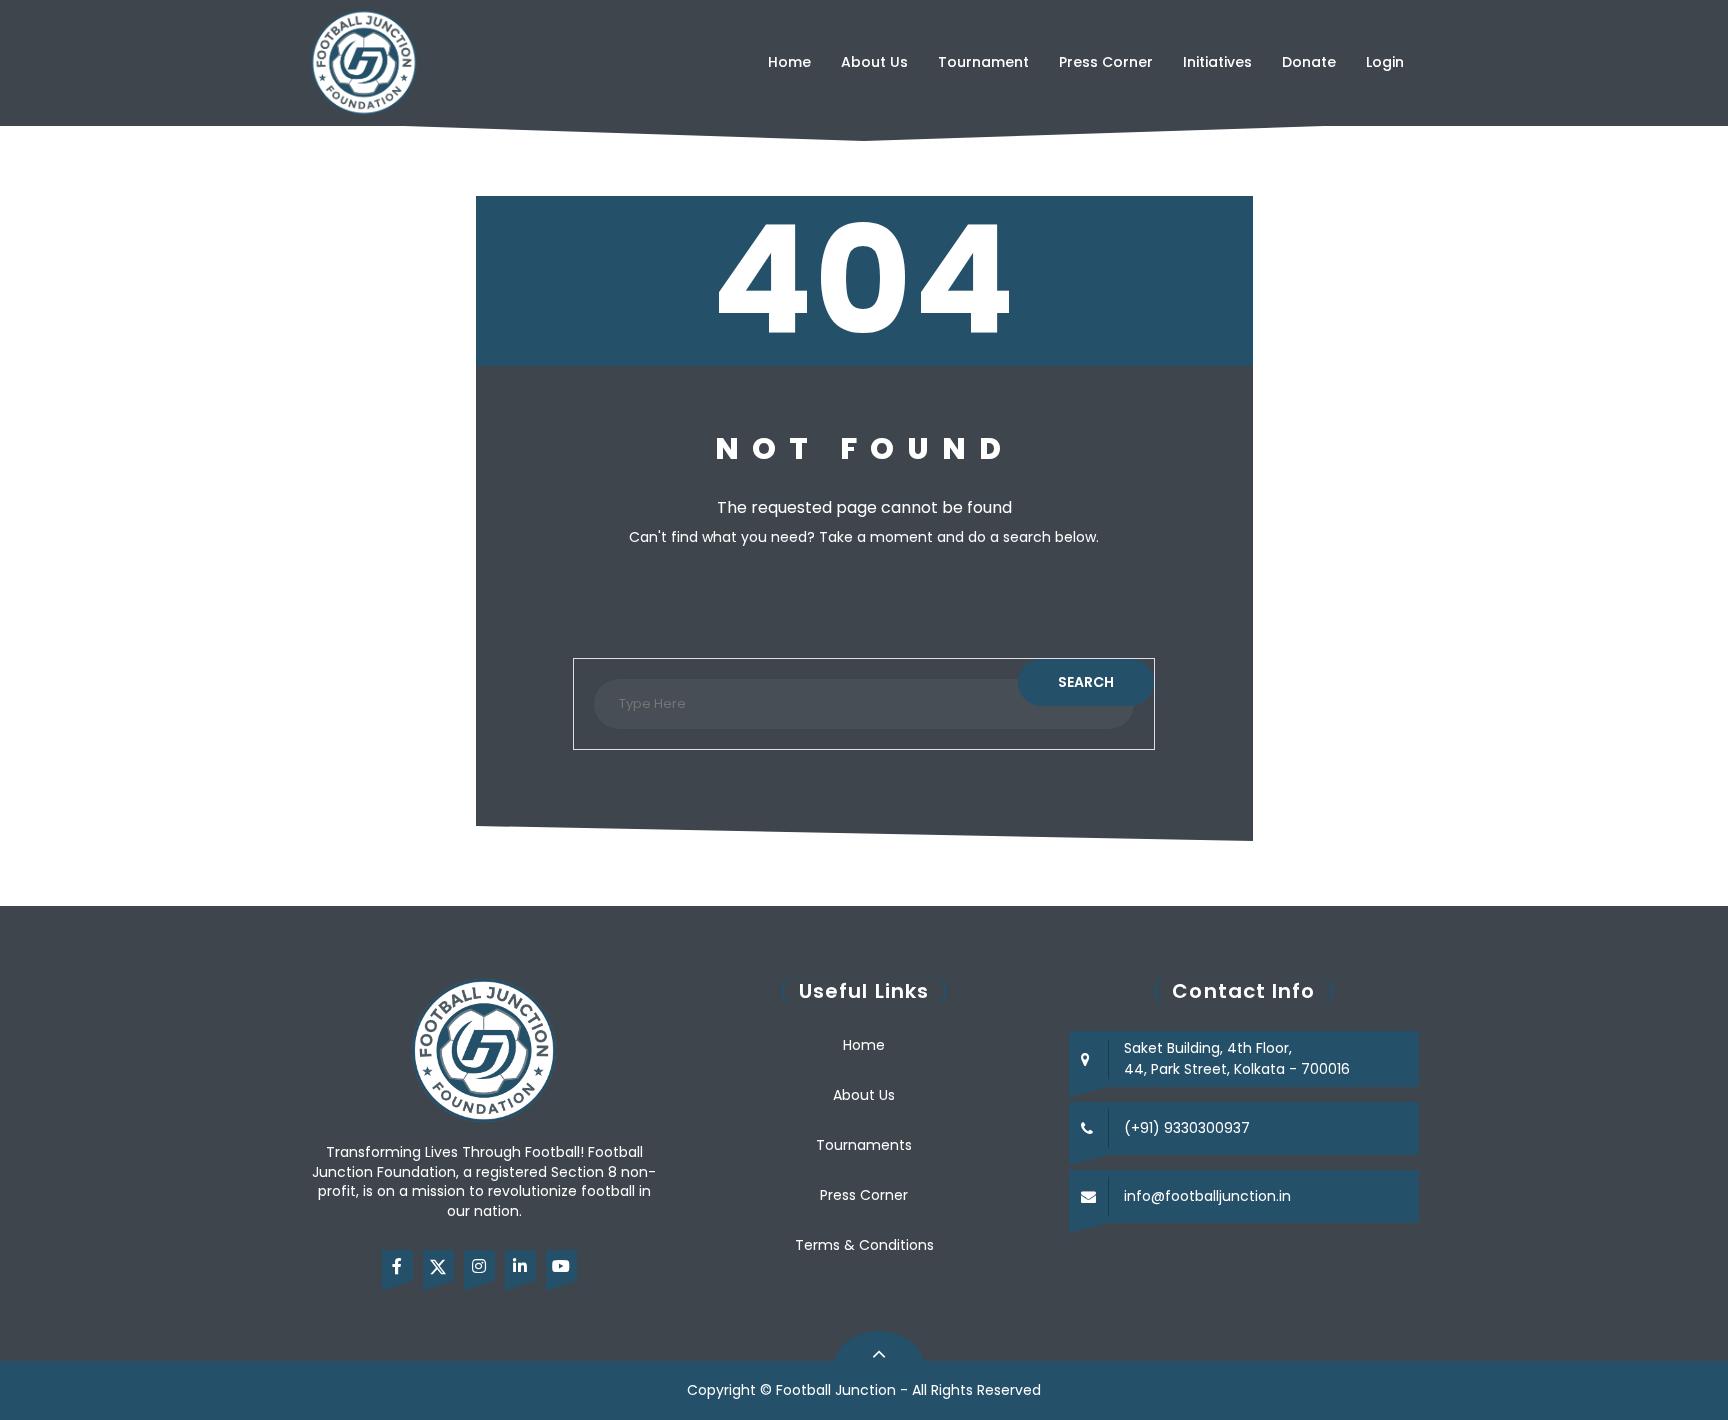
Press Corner (1106, 62)
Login (1385, 62)
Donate (1309, 62)
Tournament (983, 62)
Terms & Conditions (864, 1245)
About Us (874, 62)
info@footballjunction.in (1207, 1196)
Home (789, 62)
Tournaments (864, 1145)
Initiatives (1217, 62)
